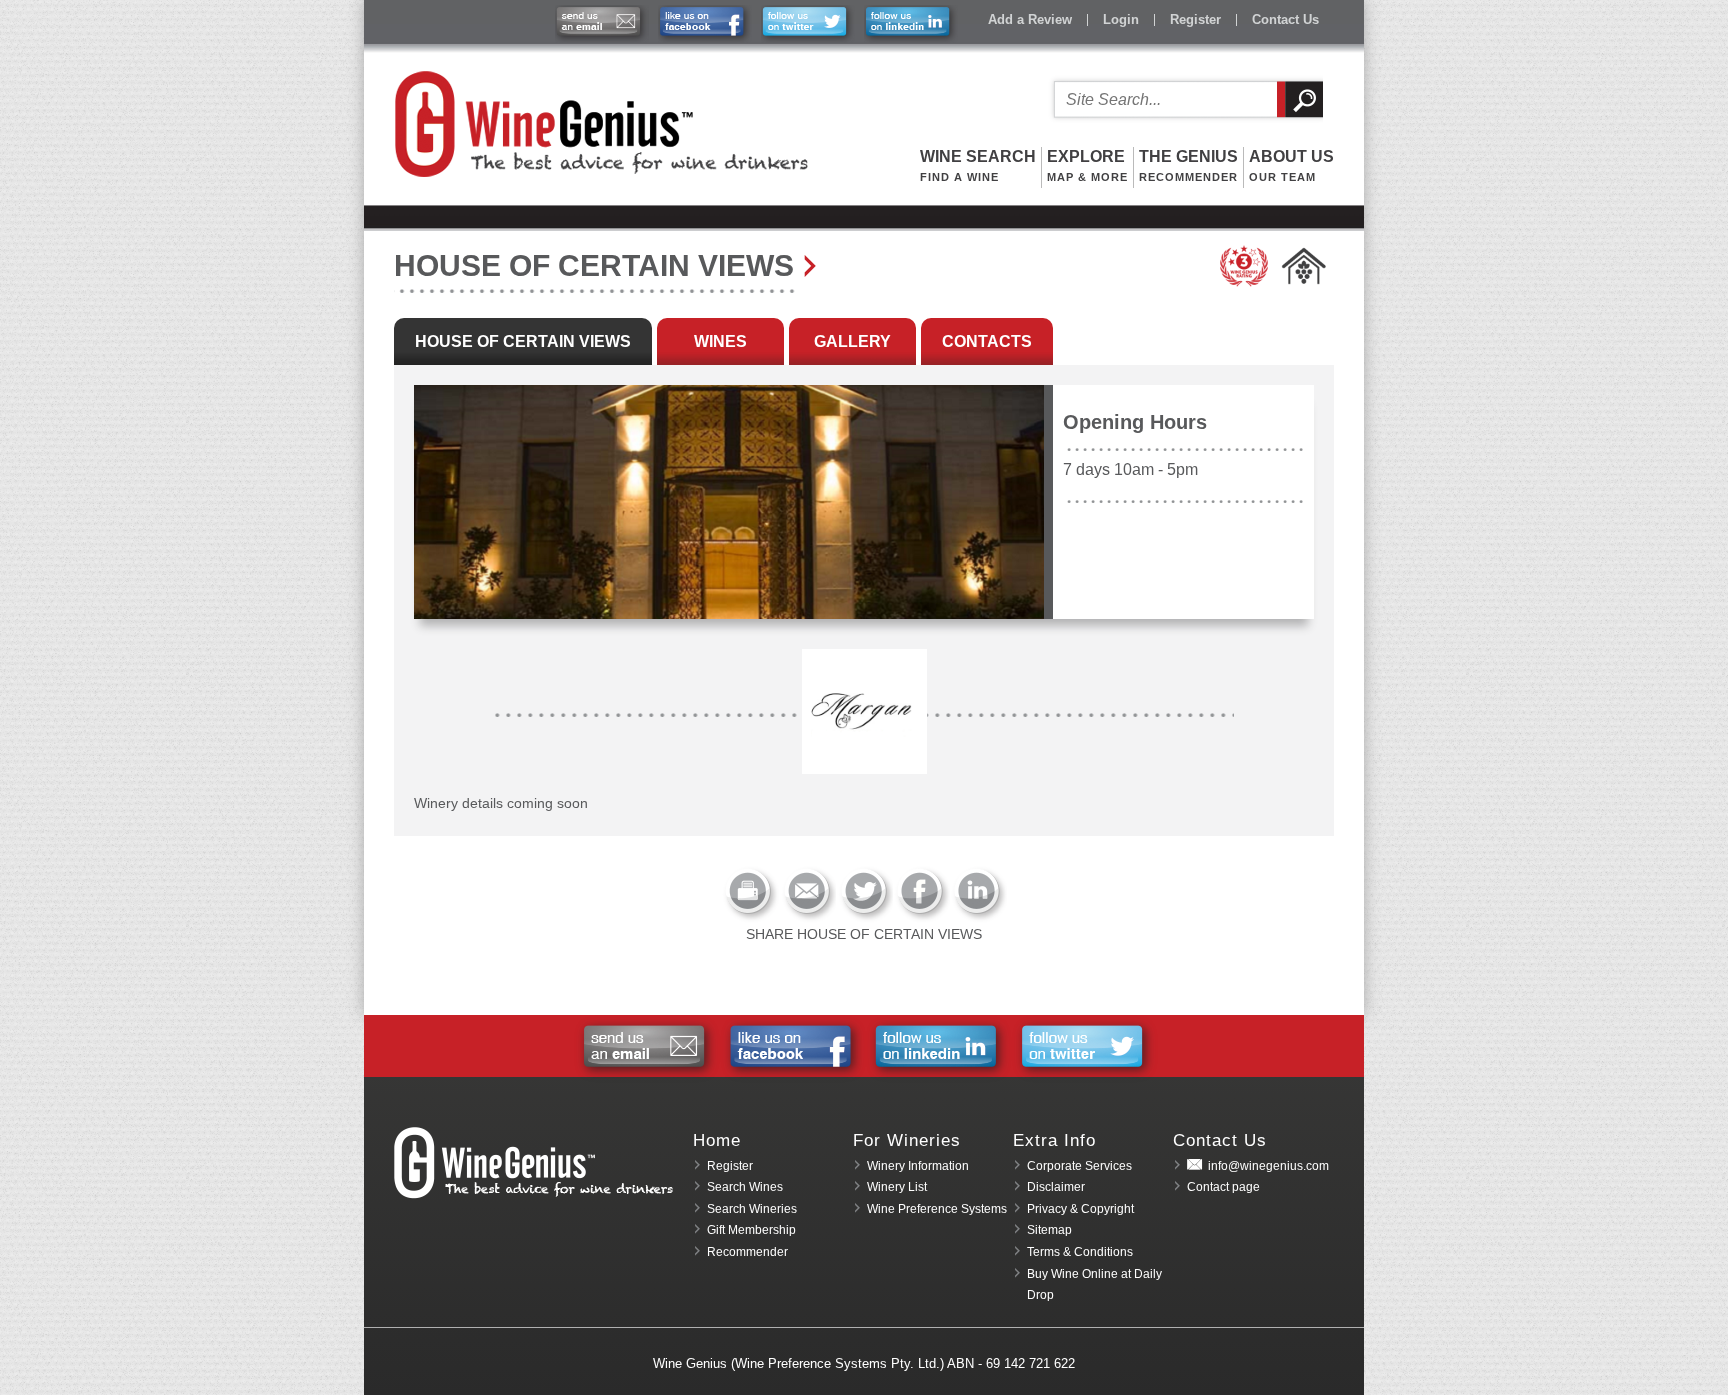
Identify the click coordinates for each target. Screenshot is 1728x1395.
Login (1121, 19)
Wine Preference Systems (937, 1209)
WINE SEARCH (978, 165)
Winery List (897, 1187)
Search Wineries (752, 1209)
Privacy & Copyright (1080, 1209)
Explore (1087, 165)
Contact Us (1285, 19)
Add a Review (1030, 19)
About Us (1291, 165)
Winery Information (918, 1166)
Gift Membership (751, 1230)
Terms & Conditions (1080, 1252)
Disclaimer (1056, 1187)
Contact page (1223, 1187)
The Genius (1188, 165)
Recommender (747, 1252)
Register (1195, 19)
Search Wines (745, 1187)
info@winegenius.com (1268, 1166)
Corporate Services (1079, 1166)
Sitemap (1049, 1230)
